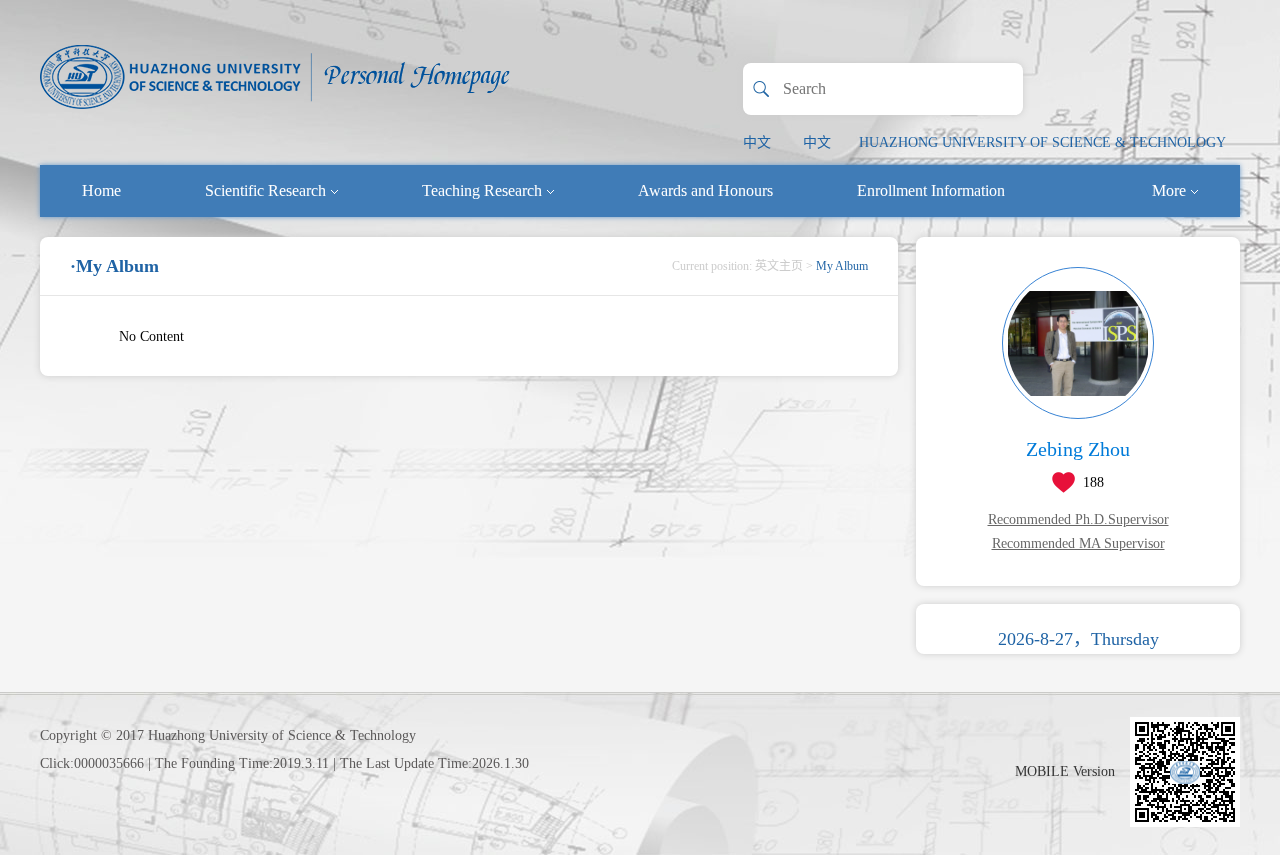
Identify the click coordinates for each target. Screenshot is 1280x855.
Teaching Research (482, 190)
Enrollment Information (931, 190)
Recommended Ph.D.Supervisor (1078, 519)
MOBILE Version (1065, 771)
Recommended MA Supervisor (1078, 543)
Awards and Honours (705, 190)
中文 (757, 142)
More (1169, 190)
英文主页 (779, 266)
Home (101, 190)
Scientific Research (265, 190)
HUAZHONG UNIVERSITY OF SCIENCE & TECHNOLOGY (1042, 142)
